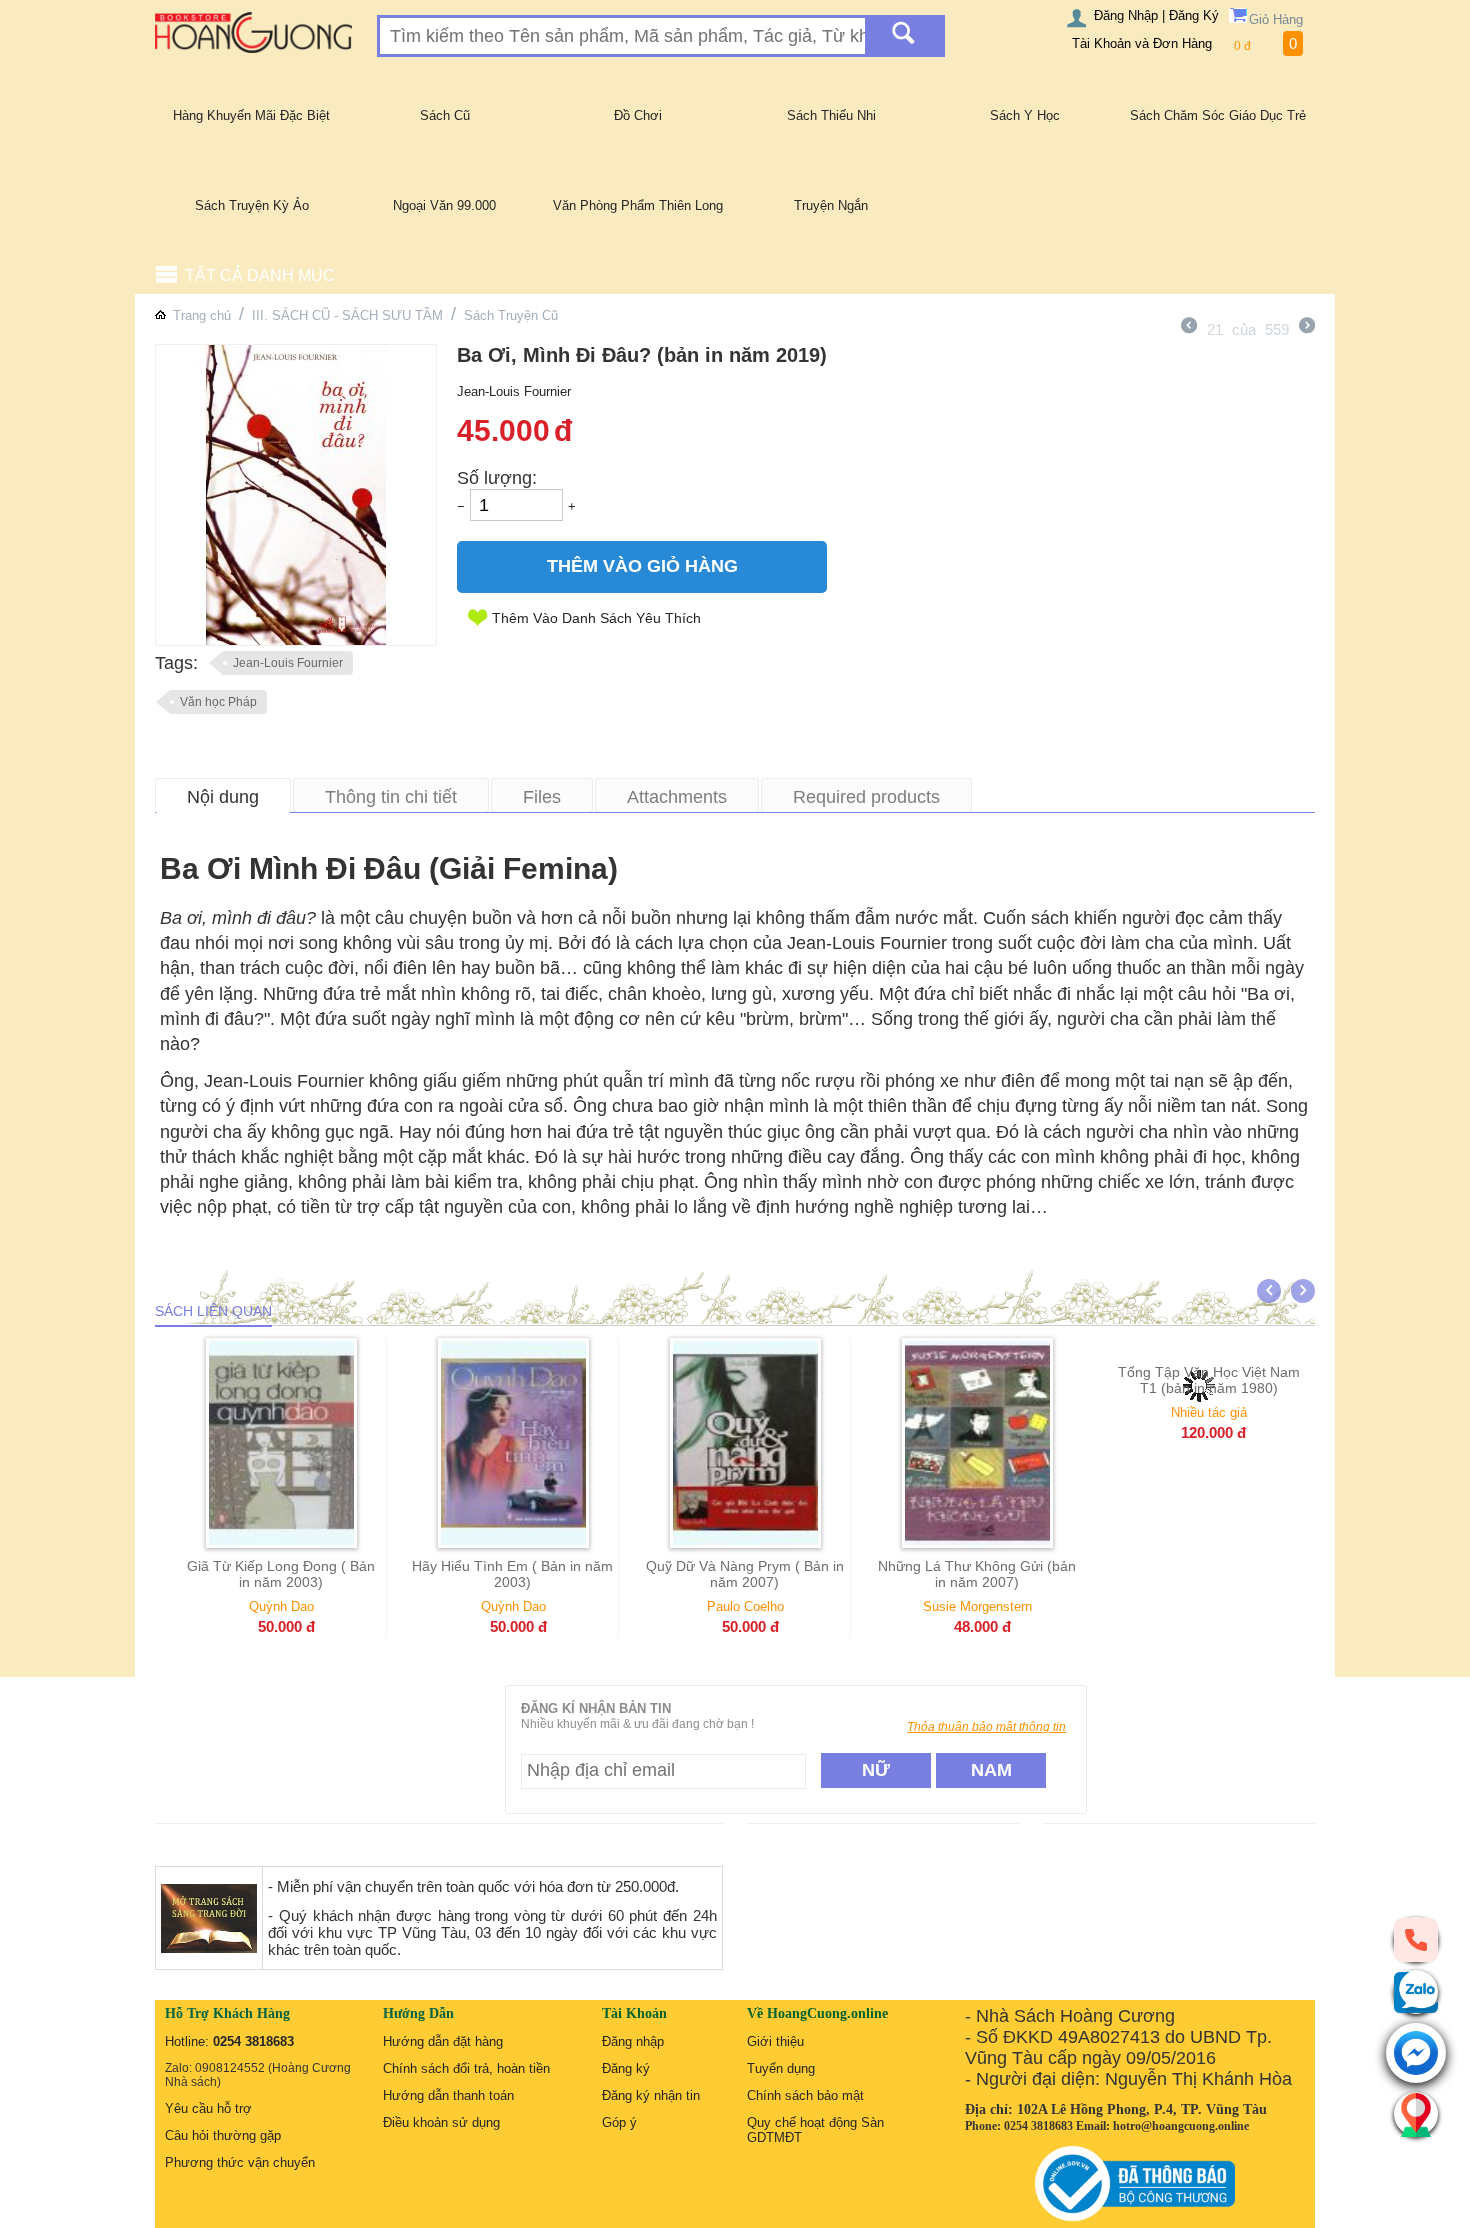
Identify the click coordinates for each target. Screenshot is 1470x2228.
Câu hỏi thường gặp (223, 2135)
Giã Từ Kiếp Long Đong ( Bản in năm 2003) (281, 1574)
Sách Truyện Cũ (511, 315)
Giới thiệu (775, 2041)
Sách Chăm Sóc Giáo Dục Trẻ (1218, 115)
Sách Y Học (1025, 115)
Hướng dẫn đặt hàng (443, 2041)
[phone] (1416, 1939)
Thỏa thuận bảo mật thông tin (986, 1727)
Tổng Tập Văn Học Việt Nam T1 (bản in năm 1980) (1209, 1574)
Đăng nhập (633, 2041)
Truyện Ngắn (831, 205)
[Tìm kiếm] (903, 36)
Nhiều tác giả (1209, 1606)
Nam (991, 1770)
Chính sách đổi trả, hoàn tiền (466, 2068)
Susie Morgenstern (977, 1606)
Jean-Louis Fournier (288, 663)
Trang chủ (202, 315)
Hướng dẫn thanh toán (448, 2095)
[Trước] (1189, 328)
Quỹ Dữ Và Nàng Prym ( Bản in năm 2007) (745, 1574)
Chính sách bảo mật (805, 2095)
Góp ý (619, 2122)
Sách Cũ (445, 115)
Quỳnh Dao (281, 1606)
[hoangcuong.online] (253, 31)
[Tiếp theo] (1307, 328)
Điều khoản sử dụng (441, 2122)
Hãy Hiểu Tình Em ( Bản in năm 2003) (512, 1574)
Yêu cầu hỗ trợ (208, 2108)
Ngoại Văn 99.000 (444, 205)
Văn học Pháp (218, 702)
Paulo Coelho (745, 1606)
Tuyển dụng (781, 2068)
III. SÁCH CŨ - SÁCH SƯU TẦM (347, 315)
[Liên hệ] (1416, 2114)
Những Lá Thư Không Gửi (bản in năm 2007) (977, 1574)
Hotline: (229, 2041)
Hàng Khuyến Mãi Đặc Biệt (251, 115)
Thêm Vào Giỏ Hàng (642, 566)
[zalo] (1416, 1992)
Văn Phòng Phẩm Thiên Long (638, 205)
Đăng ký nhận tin (651, 2095)
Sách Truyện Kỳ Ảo (252, 205)
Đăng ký (626, 2068)
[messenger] (1416, 2054)
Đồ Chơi (638, 115)
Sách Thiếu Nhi (831, 115)
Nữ (876, 1770)
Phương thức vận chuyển (240, 2162)
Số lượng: (497, 478)
